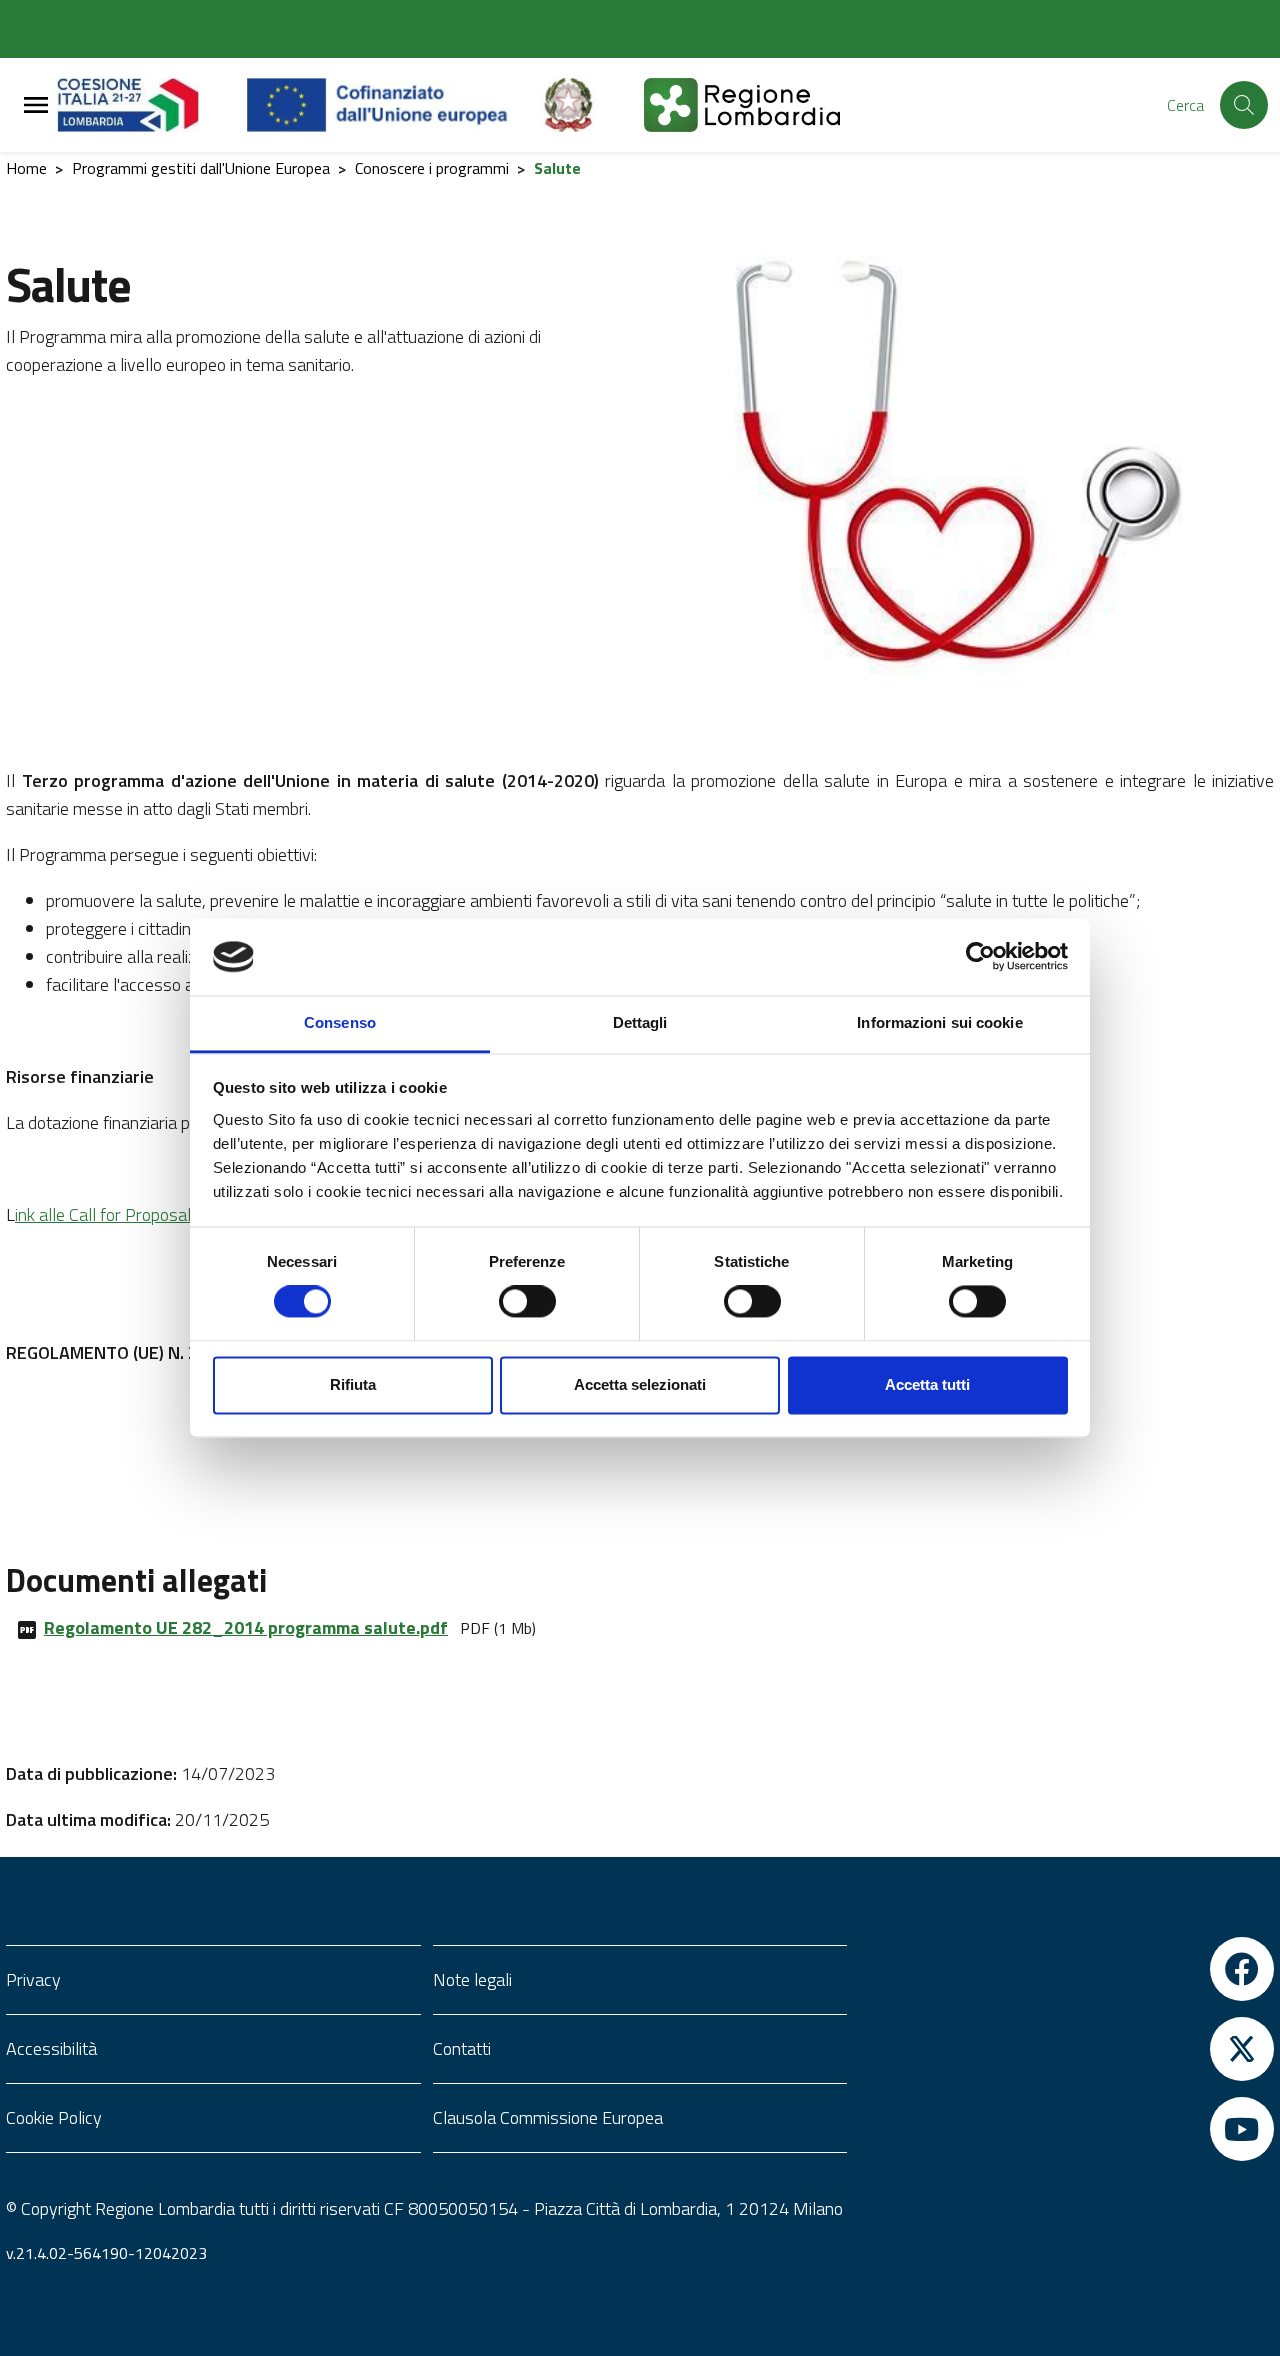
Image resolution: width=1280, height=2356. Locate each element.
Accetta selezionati (640, 1384)
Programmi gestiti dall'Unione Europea (201, 168)
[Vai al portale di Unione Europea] (392, 105)
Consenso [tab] (340, 1022)
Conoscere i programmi (432, 168)
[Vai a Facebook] (1066, 1969)
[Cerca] (1244, 105)
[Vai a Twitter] (1066, 2049)
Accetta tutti (927, 1384)
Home (26, 168)
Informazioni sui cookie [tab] (939, 1022)
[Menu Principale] (36, 105)
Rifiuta (353, 1384)
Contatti (462, 2048)
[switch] (527, 1302)
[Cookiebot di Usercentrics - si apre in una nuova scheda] (980, 957)
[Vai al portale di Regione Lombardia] (152, 105)
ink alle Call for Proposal (103, 1214)
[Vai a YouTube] (1066, 2129)
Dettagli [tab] (640, 1022)
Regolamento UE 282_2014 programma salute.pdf (246, 1627)
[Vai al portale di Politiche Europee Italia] (591, 105)
